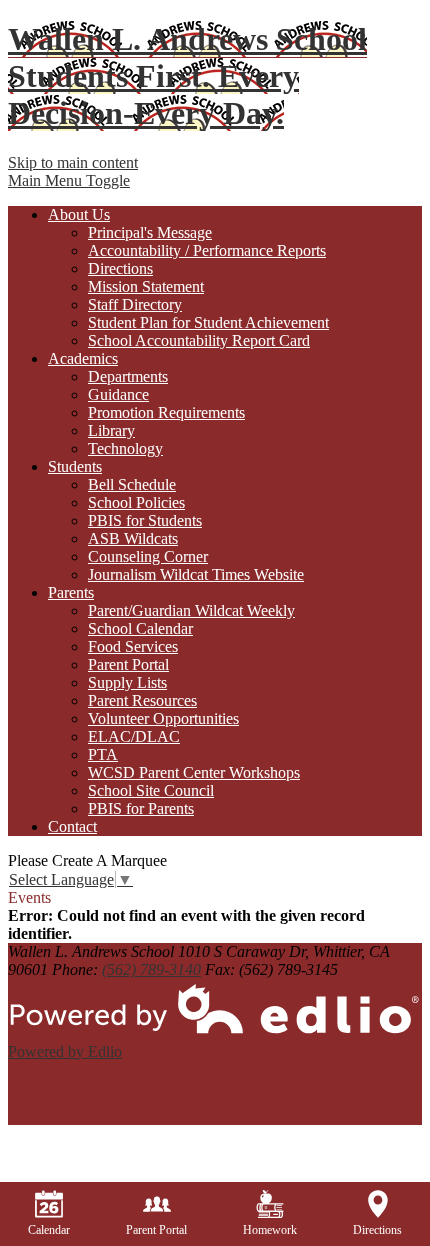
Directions (120, 268)
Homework (270, 1230)
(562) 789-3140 (151, 969)
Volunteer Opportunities (163, 718)
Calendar (49, 1230)
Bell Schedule (132, 484)
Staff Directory (135, 304)
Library (111, 430)
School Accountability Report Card (199, 340)
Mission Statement (146, 286)
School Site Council (151, 790)
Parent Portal (128, 664)
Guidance (118, 394)
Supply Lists (127, 682)
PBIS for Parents (141, 808)
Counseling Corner (148, 556)
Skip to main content (73, 162)
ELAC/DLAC (134, 736)
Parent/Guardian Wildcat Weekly (191, 610)
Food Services (133, 646)
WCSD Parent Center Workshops (194, 772)
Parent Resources (142, 700)
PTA (103, 754)
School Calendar (140, 628)
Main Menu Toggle (69, 180)
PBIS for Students (145, 520)
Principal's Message (150, 232)
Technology (125, 448)
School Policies (136, 502)
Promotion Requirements (166, 412)
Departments (128, 376)
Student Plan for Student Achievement (208, 322)
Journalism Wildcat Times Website (196, 574)
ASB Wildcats (133, 538)
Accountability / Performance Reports (207, 250)
